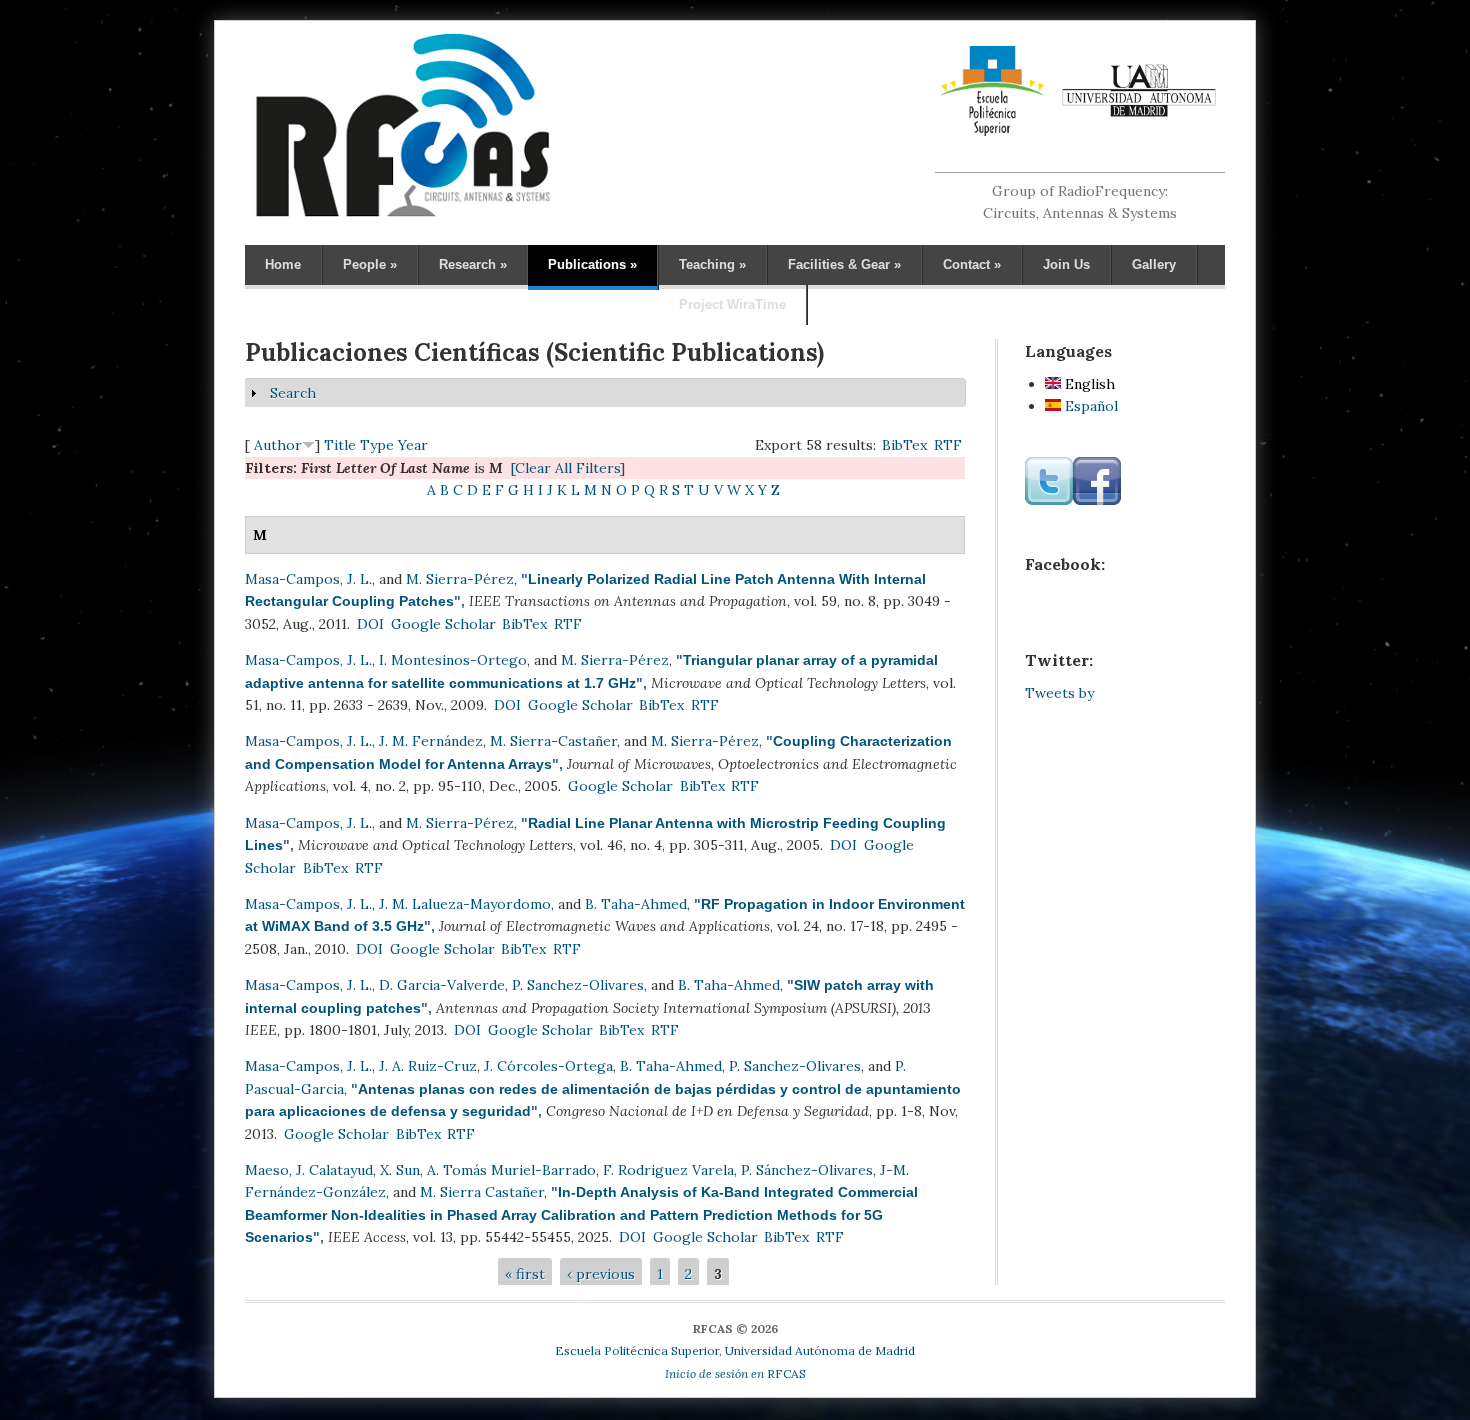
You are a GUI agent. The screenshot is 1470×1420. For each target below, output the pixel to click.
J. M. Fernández (431, 741)
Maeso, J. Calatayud (309, 1170)
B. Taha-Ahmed (636, 904)
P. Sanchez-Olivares (578, 985)
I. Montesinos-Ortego (453, 660)
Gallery (1154, 264)
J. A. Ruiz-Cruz (428, 1066)
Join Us (1066, 264)
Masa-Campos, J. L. (308, 579)
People (370, 264)
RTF (948, 445)
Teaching (712, 264)
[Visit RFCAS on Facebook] (1097, 500)
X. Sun (400, 1170)
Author (278, 445)
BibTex (904, 445)
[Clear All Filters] (568, 468)
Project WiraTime (732, 304)
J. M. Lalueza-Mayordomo (465, 904)
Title (340, 445)
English (1088, 384)
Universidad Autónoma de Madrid (820, 1350)
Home (283, 264)
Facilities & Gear (844, 264)
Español (1089, 406)
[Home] (402, 216)
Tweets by (1059, 693)
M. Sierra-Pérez (460, 579)
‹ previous (601, 1274)
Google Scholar (443, 624)
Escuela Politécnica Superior (637, 1350)
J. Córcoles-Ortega (548, 1066)
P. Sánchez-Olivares (807, 1170)
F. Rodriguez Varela (668, 1170)
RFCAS (735, 1373)
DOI (370, 624)
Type (377, 445)
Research (473, 264)
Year (413, 445)
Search (293, 393)
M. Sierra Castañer (482, 1192)
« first (525, 1274)
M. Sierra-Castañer (553, 741)
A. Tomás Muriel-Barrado (511, 1170)
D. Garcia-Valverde (442, 985)
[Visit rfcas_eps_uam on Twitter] (1049, 500)
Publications (592, 264)
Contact (972, 264)
